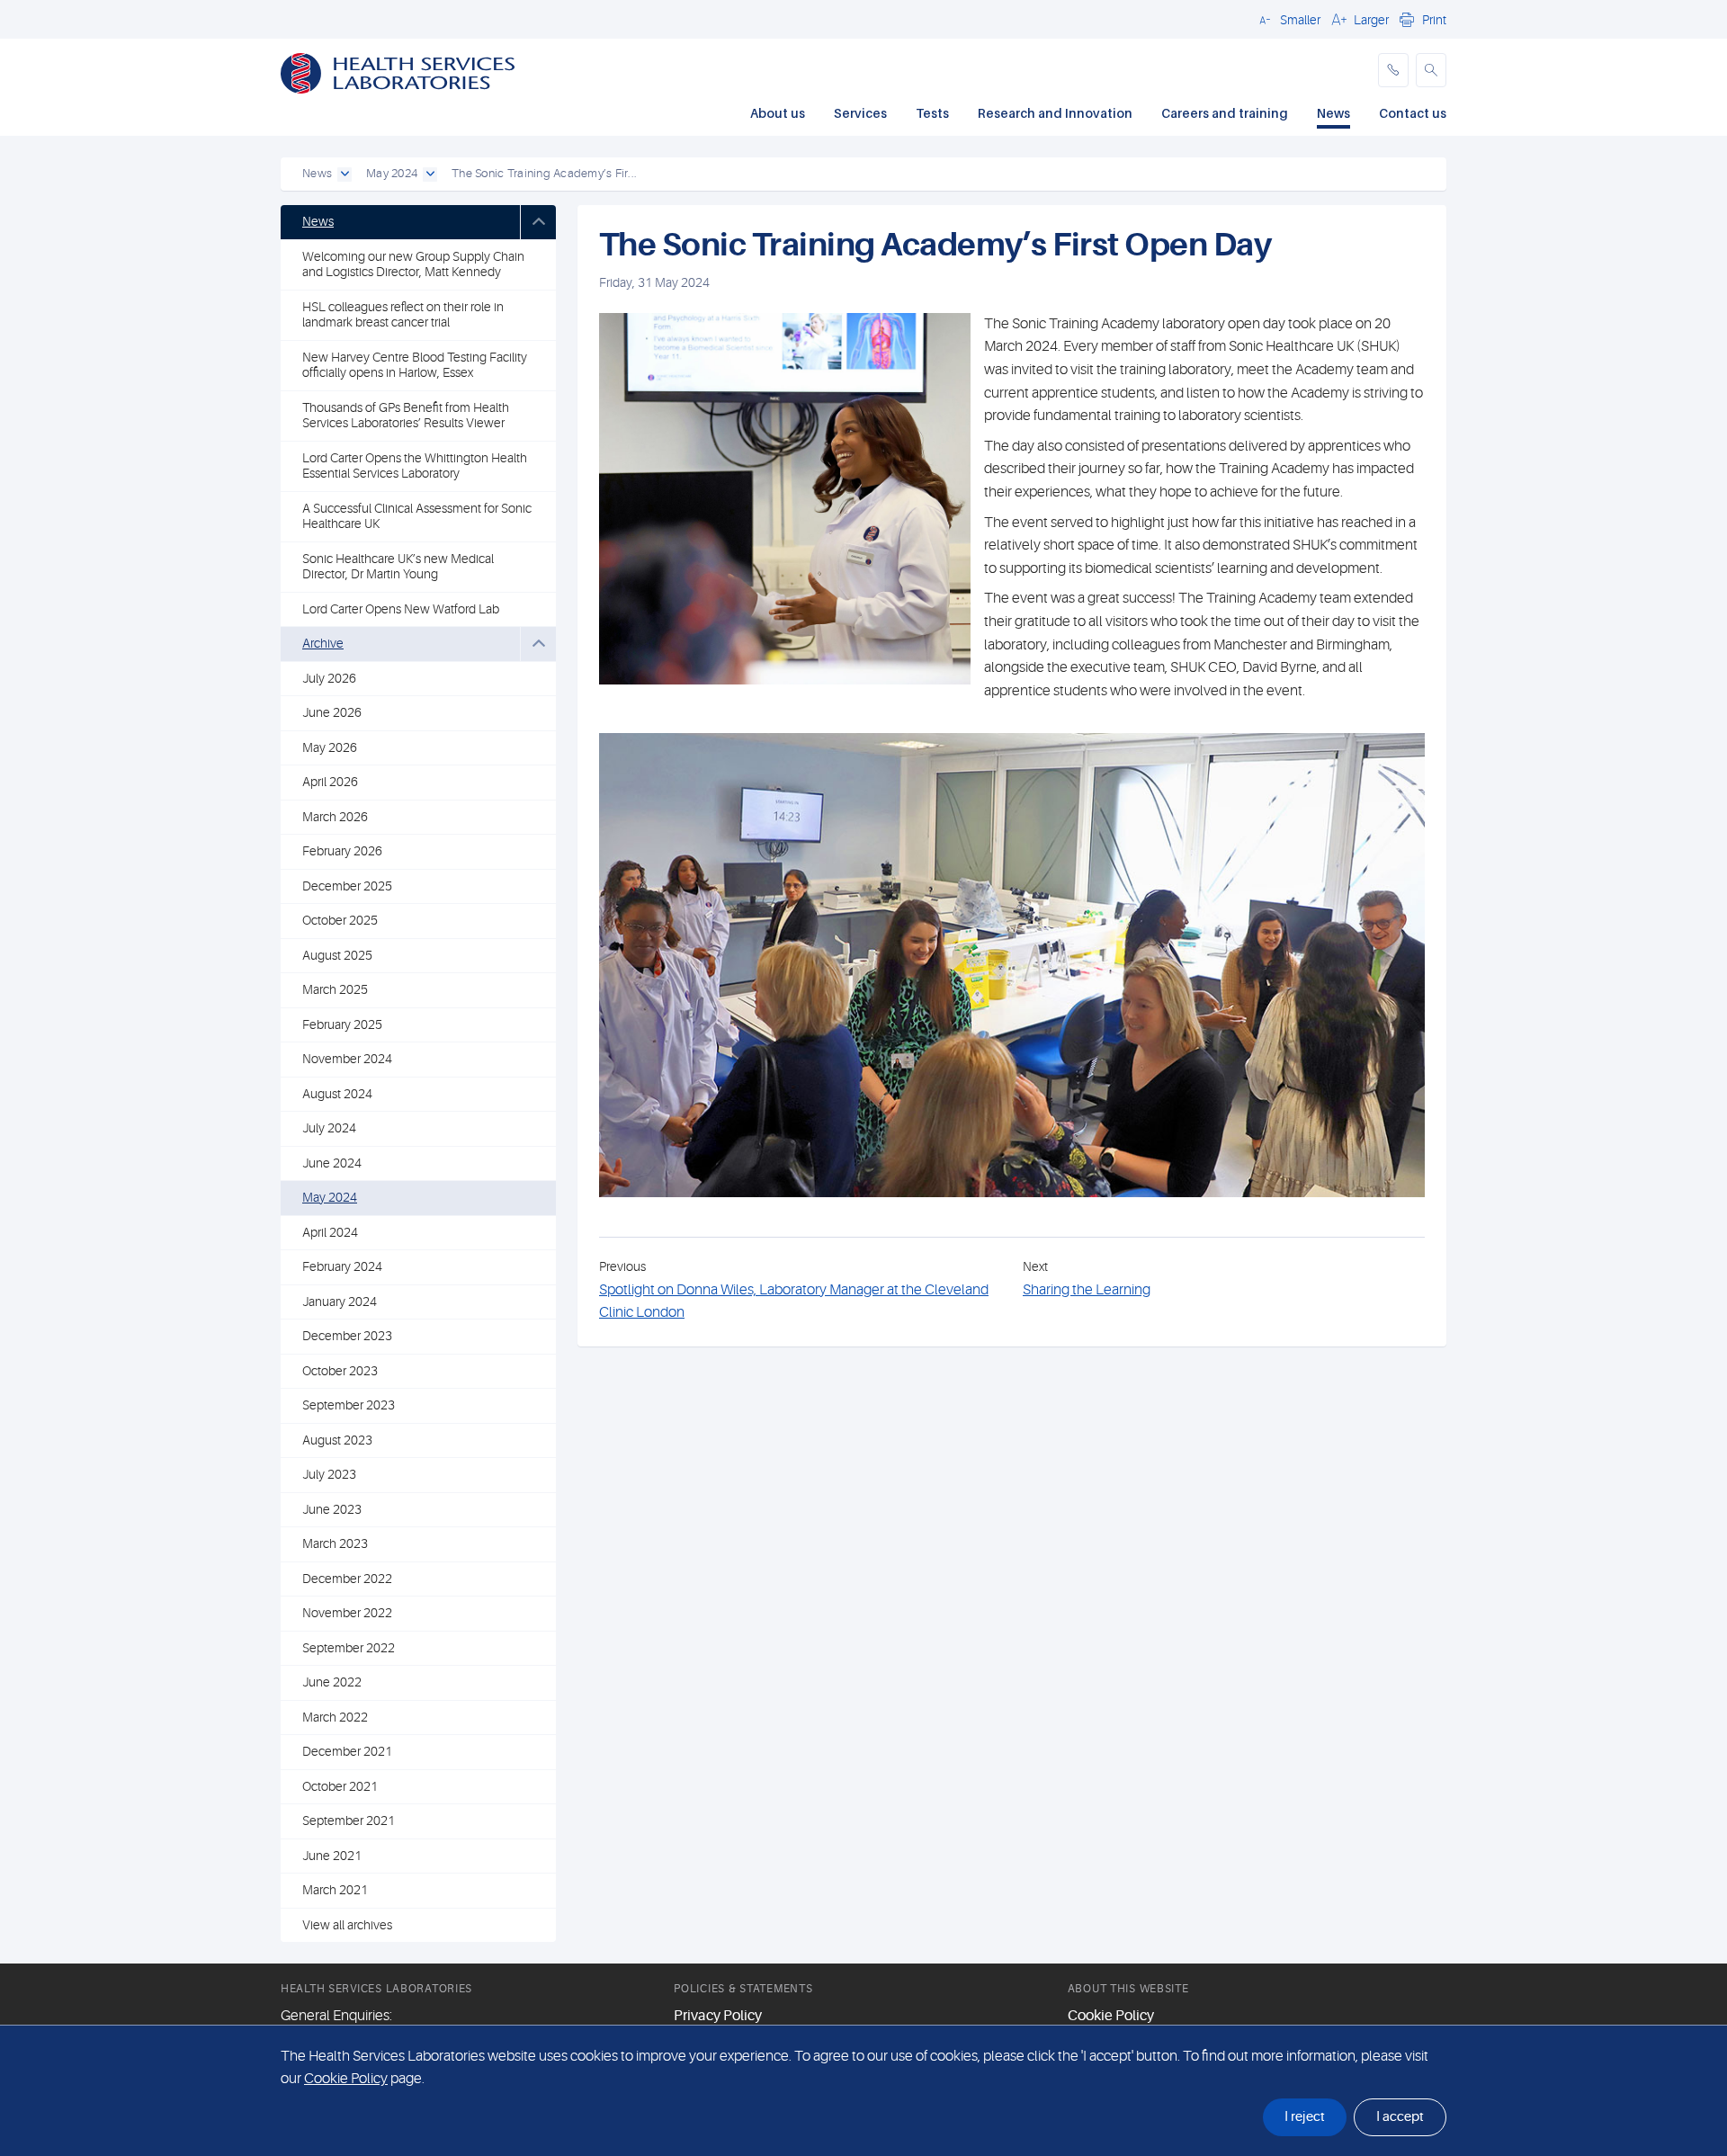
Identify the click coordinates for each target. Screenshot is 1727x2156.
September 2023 (349, 1405)
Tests (932, 113)
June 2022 (332, 1682)
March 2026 (335, 817)
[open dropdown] (345, 174)
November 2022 (347, 1613)
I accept (1400, 2117)
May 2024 (330, 1197)
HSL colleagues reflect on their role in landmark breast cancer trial (403, 315)
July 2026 (329, 678)
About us (778, 113)
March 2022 (335, 1717)
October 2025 (340, 920)
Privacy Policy (718, 2016)
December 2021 (347, 1751)
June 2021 (332, 1856)
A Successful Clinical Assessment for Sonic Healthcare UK (417, 516)
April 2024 (330, 1232)
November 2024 (347, 1059)
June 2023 (332, 1509)
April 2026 (330, 782)
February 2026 (342, 851)
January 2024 (340, 1302)
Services (860, 113)
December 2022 (347, 1579)
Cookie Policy (1111, 2016)
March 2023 (335, 1543)
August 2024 (337, 1094)
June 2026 (332, 712)
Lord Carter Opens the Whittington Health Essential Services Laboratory (415, 466)
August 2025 (337, 955)
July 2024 (329, 1128)
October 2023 (340, 1371)
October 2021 (340, 1786)
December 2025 (347, 886)
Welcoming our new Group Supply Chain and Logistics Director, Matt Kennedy (413, 264)
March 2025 (335, 989)
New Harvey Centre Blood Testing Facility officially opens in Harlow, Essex (415, 365)
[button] (1287, 19)
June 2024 (332, 1163)
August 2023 (337, 1440)
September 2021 (349, 1821)
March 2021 (335, 1890)
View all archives (347, 1925)
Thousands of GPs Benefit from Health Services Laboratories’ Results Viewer (406, 416)
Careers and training (1225, 113)
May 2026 (330, 747)
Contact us (1413, 113)
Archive (323, 643)
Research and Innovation (1055, 113)
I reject (1305, 2117)
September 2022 (349, 1648)
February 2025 (342, 1024)
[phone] (1393, 70)
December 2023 (347, 1336)
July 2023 (329, 1474)
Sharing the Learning (1087, 1290)
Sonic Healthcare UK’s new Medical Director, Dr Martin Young (398, 567)
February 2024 (342, 1266)
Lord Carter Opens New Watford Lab (401, 609)
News (1333, 113)
